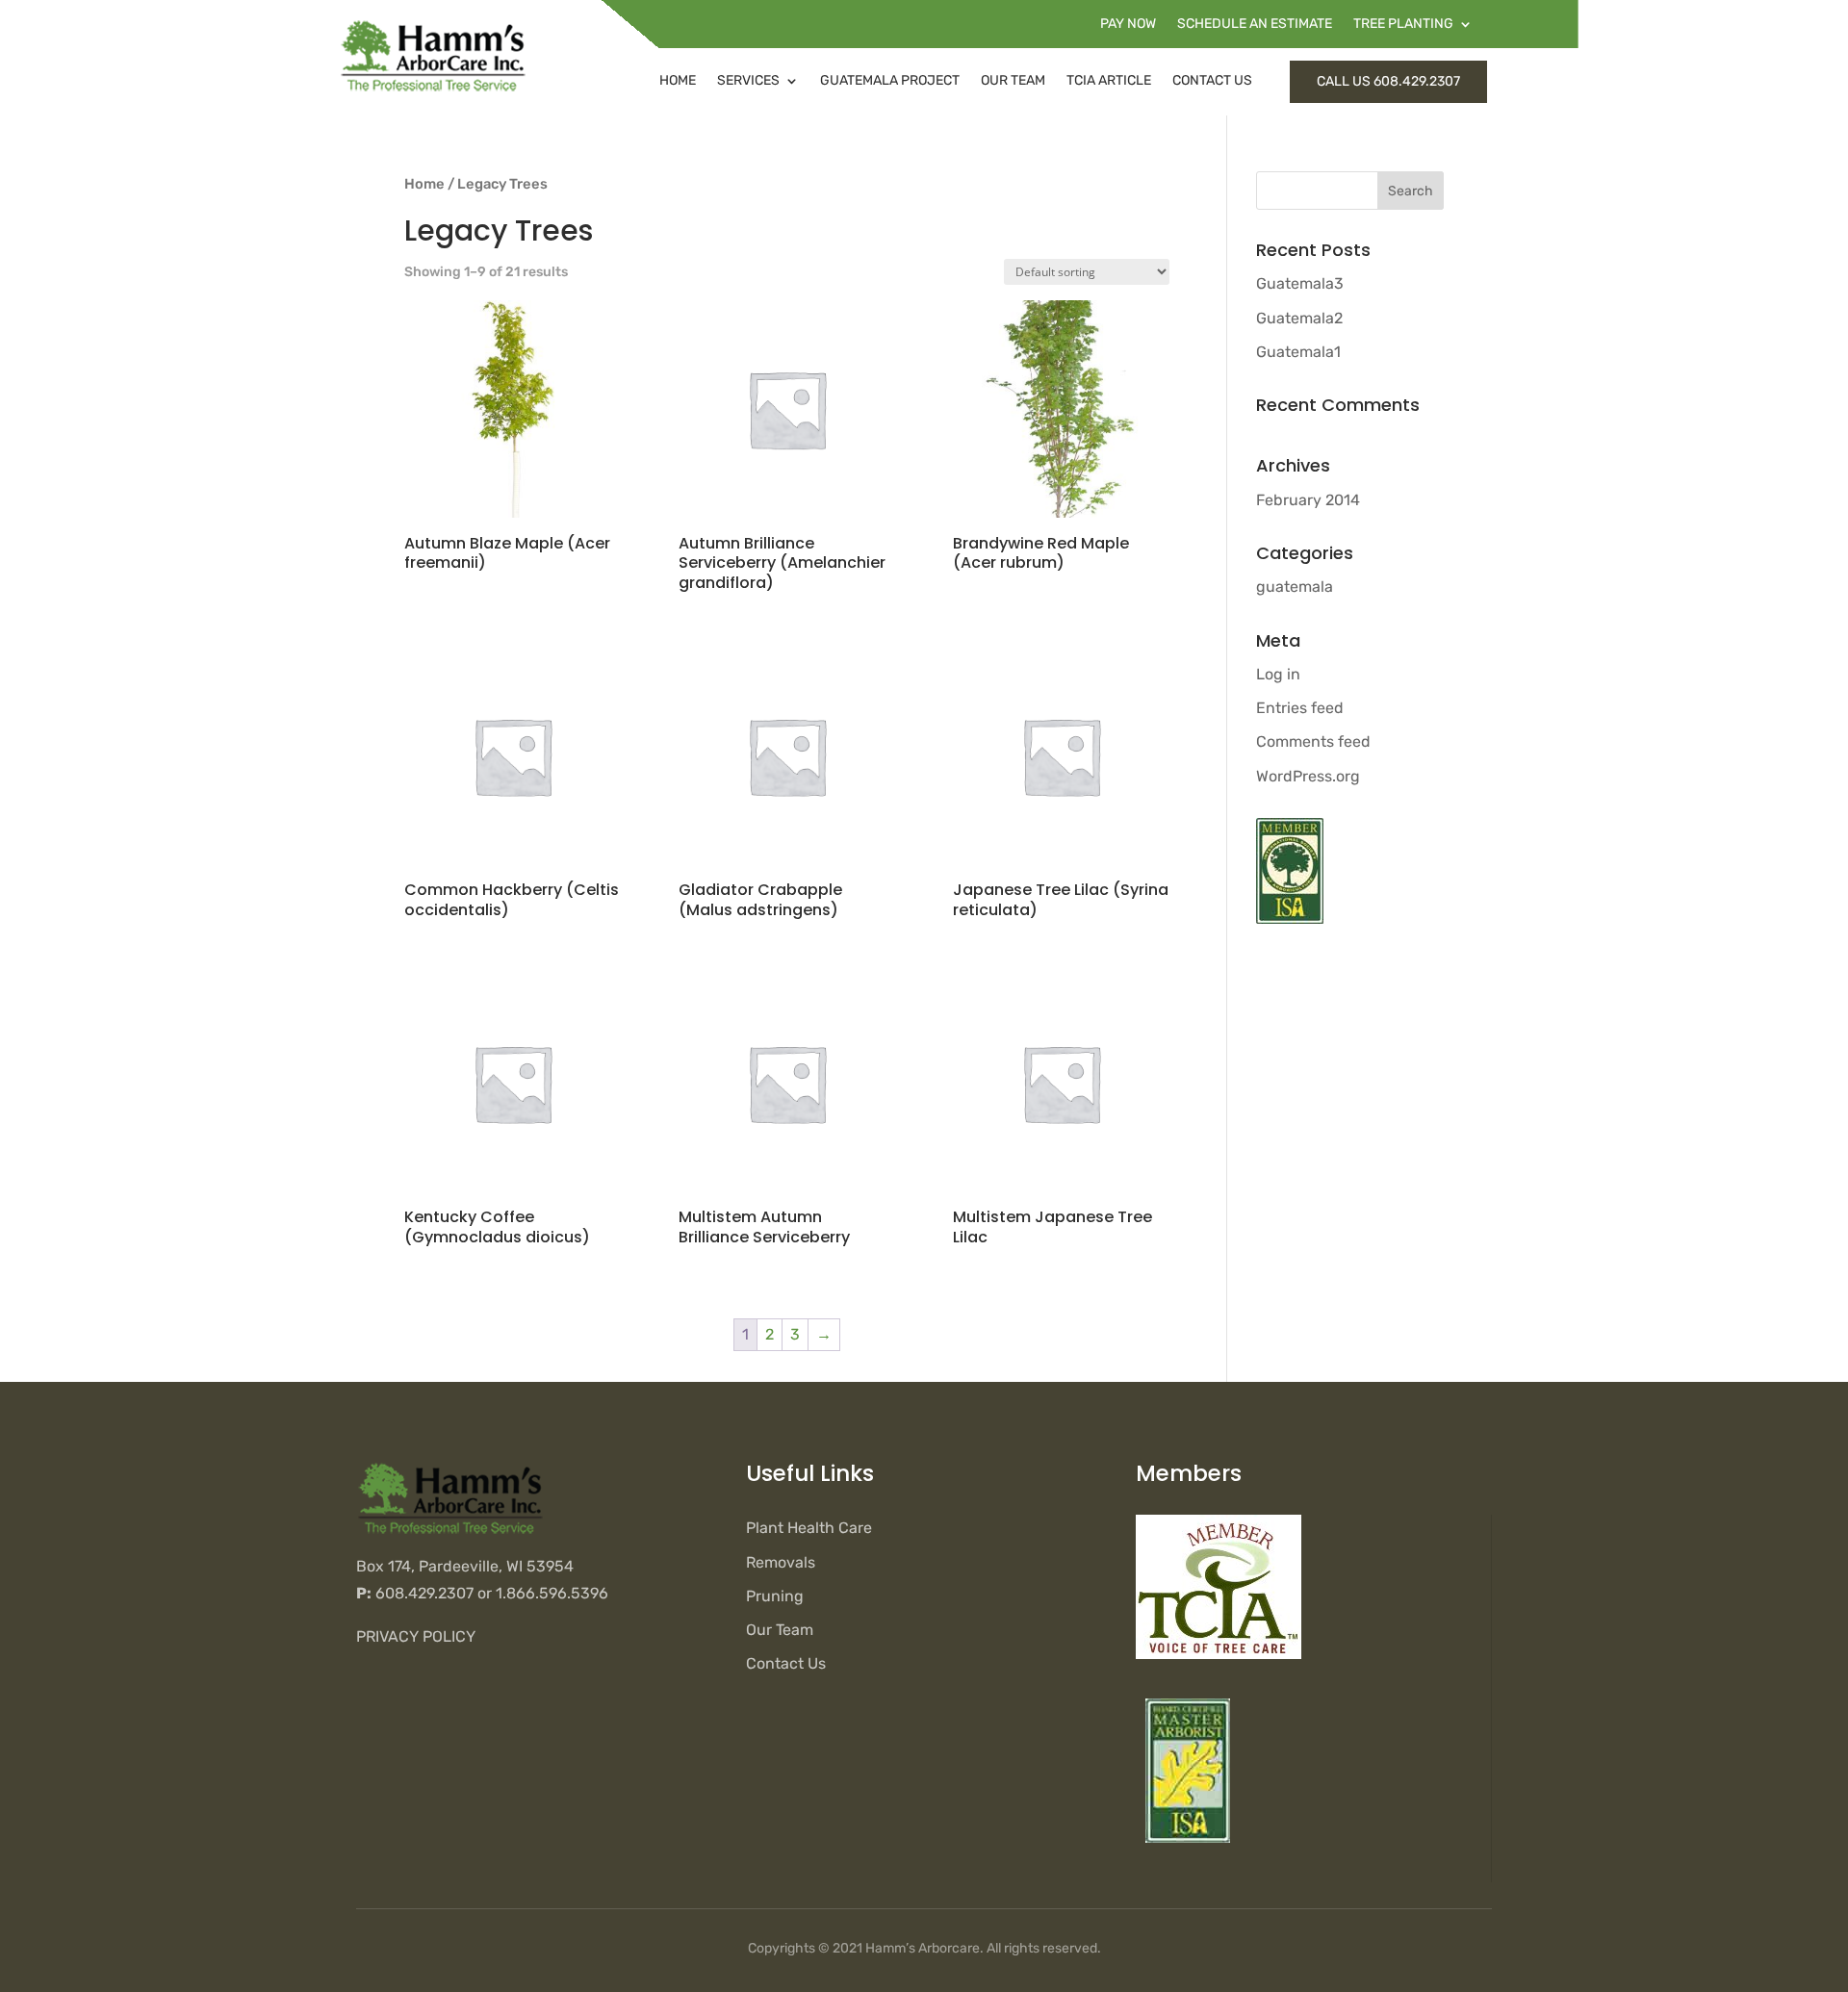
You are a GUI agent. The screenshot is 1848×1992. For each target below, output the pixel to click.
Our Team (1013, 80)
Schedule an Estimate (1255, 25)
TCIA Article (1109, 80)
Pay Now (1128, 25)
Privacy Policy (416, 1636)
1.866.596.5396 (552, 1593)
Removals (781, 1562)
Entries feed (1300, 708)
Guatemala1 (1298, 352)
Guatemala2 (1299, 318)
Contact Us (1212, 80)
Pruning (775, 1596)
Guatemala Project (890, 80)
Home (678, 80)
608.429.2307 (424, 1593)
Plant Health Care (809, 1528)
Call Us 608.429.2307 (1388, 81)
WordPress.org (1308, 776)
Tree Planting (1403, 25)
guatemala (1295, 587)
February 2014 (1308, 500)
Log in (1278, 674)
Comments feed (1313, 741)
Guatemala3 (1300, 283)
